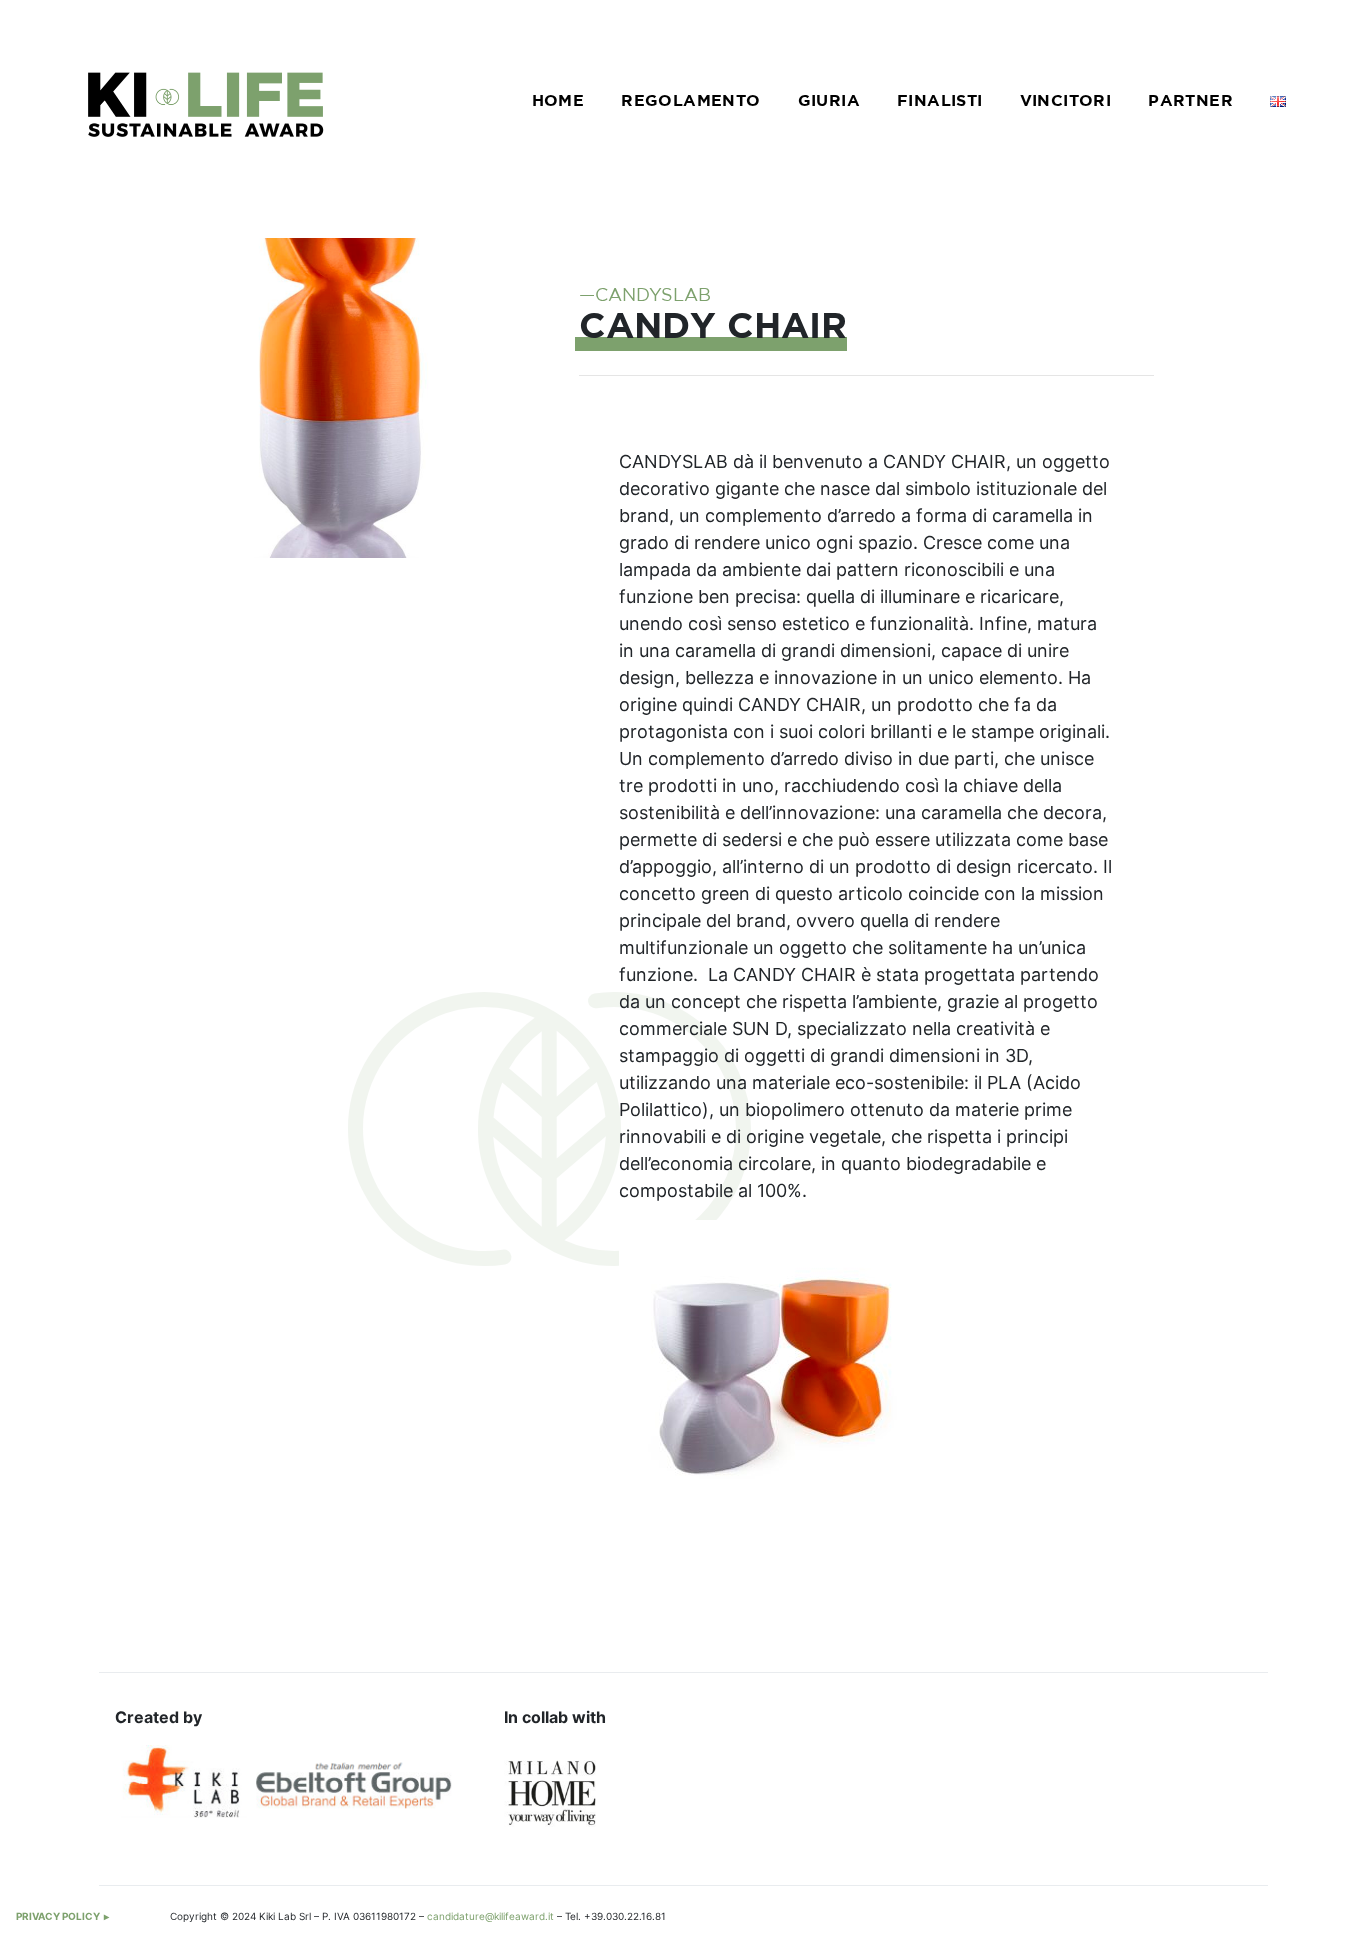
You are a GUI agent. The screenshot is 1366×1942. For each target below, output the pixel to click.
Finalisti (940, 101)
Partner (1190, 101)
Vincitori (1066, 101)
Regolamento (690, 101)
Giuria (829, 101)
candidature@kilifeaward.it (490, 1916)
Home (558, 101)
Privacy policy (58, 1916)
